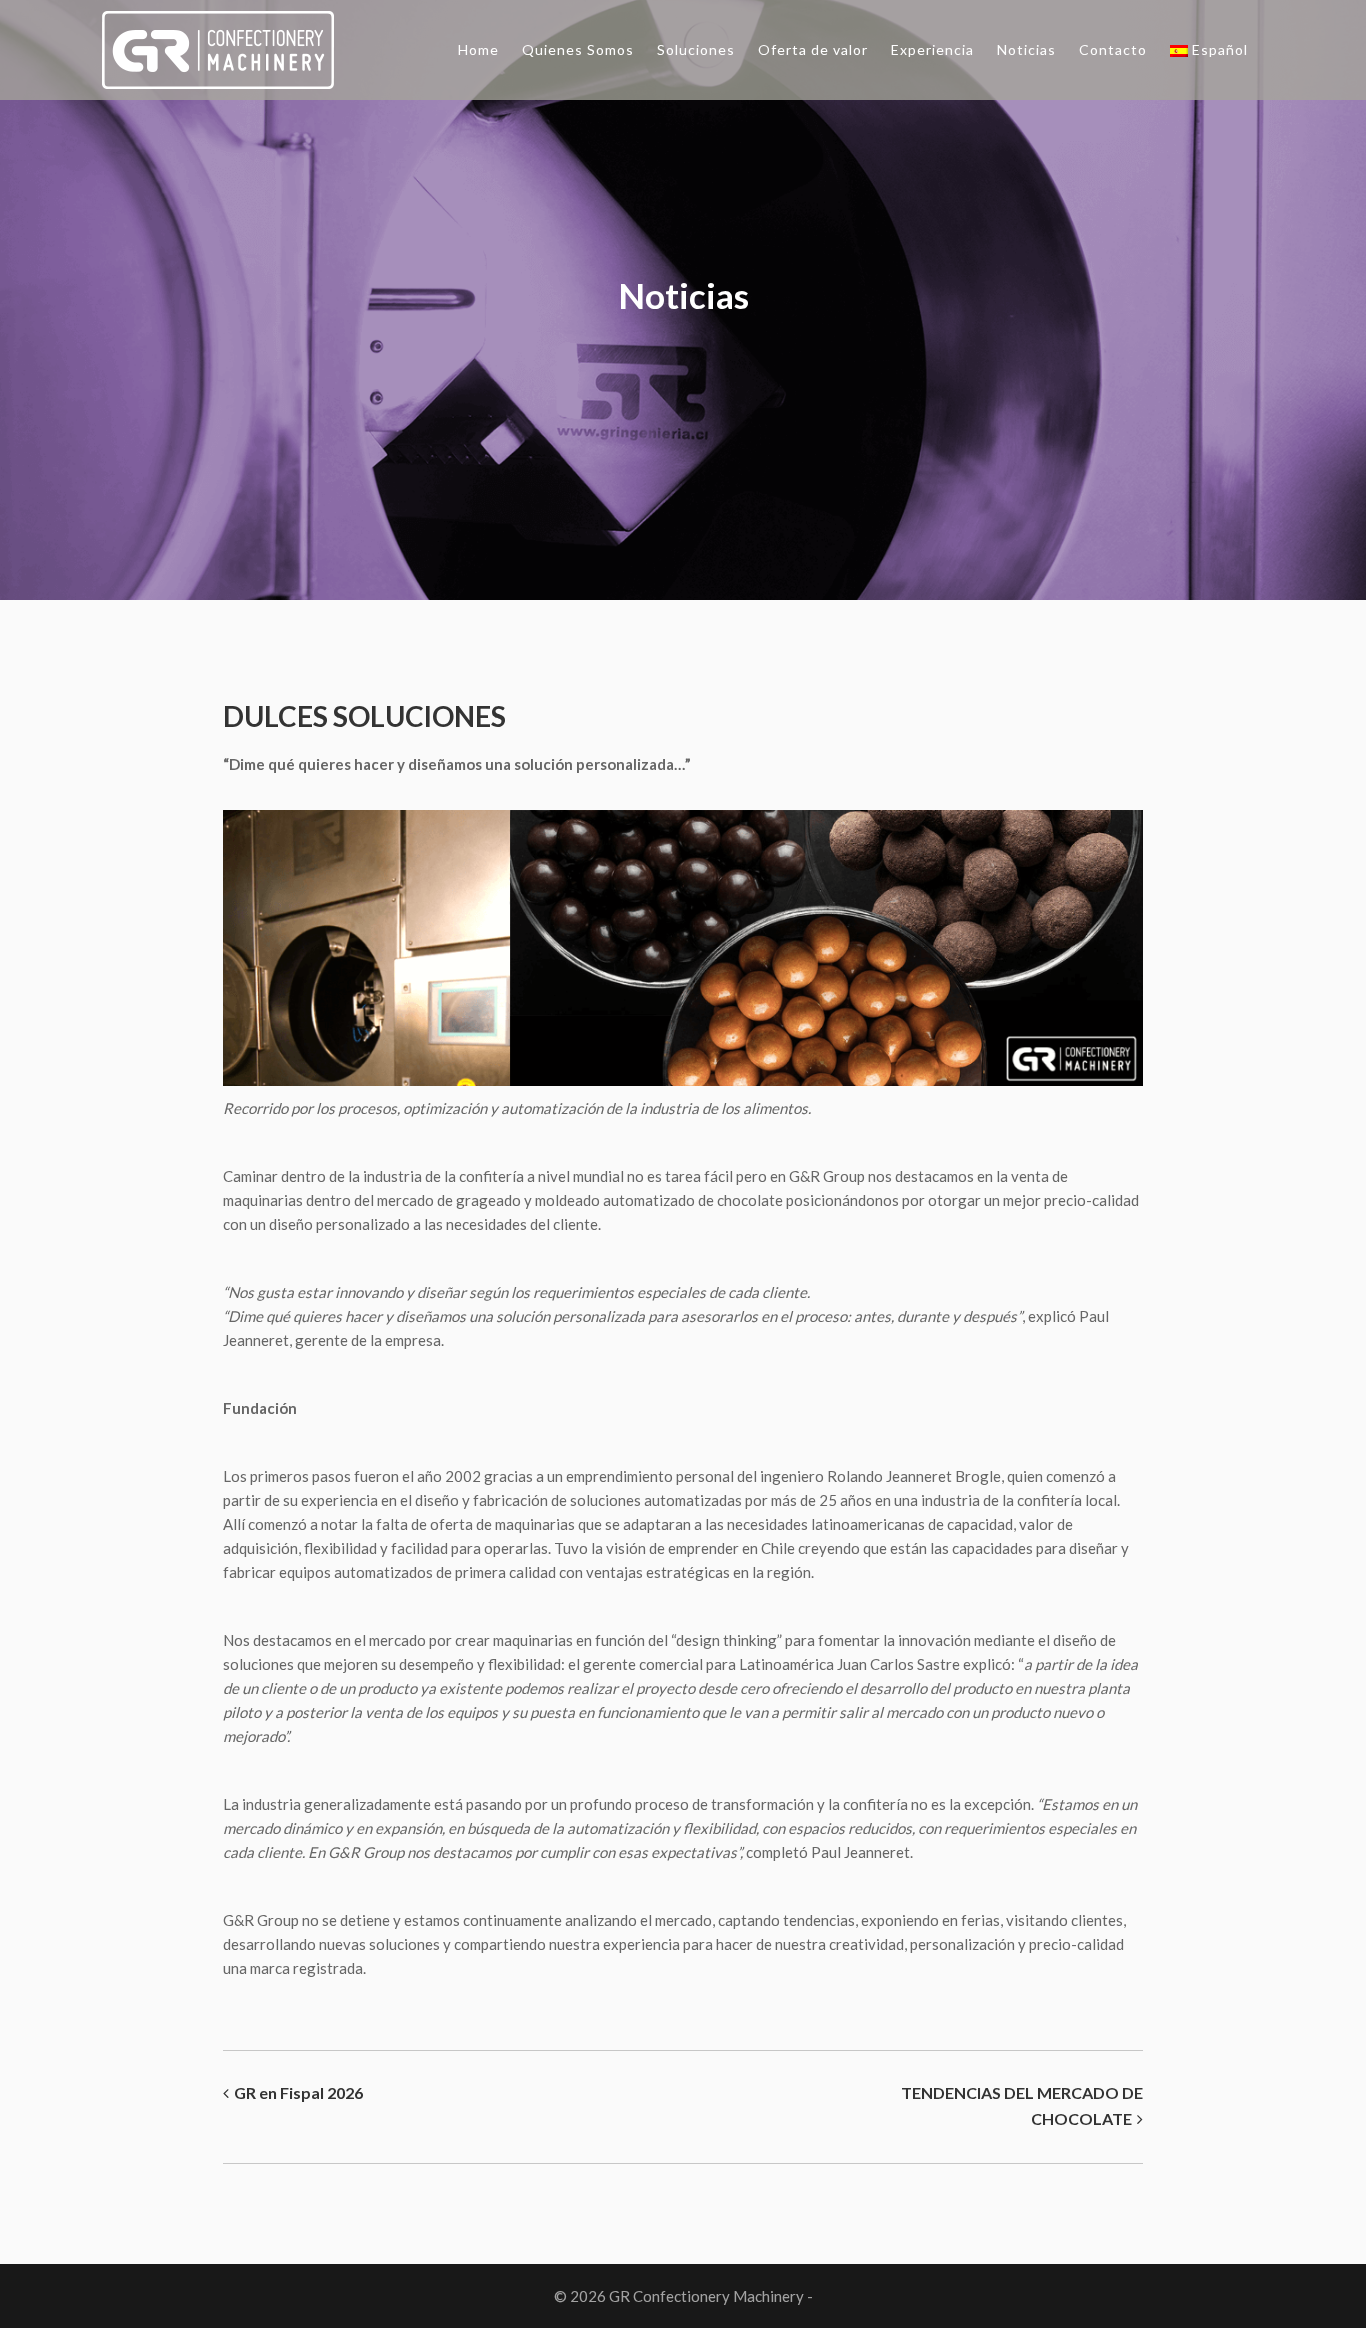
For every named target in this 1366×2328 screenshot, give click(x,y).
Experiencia (932, 49)
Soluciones (696, 49)
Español (1220, 49)
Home (478, 49)
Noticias (1026, 49)
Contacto (1113, 49)
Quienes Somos (578, 49)
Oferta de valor (813, 49)
